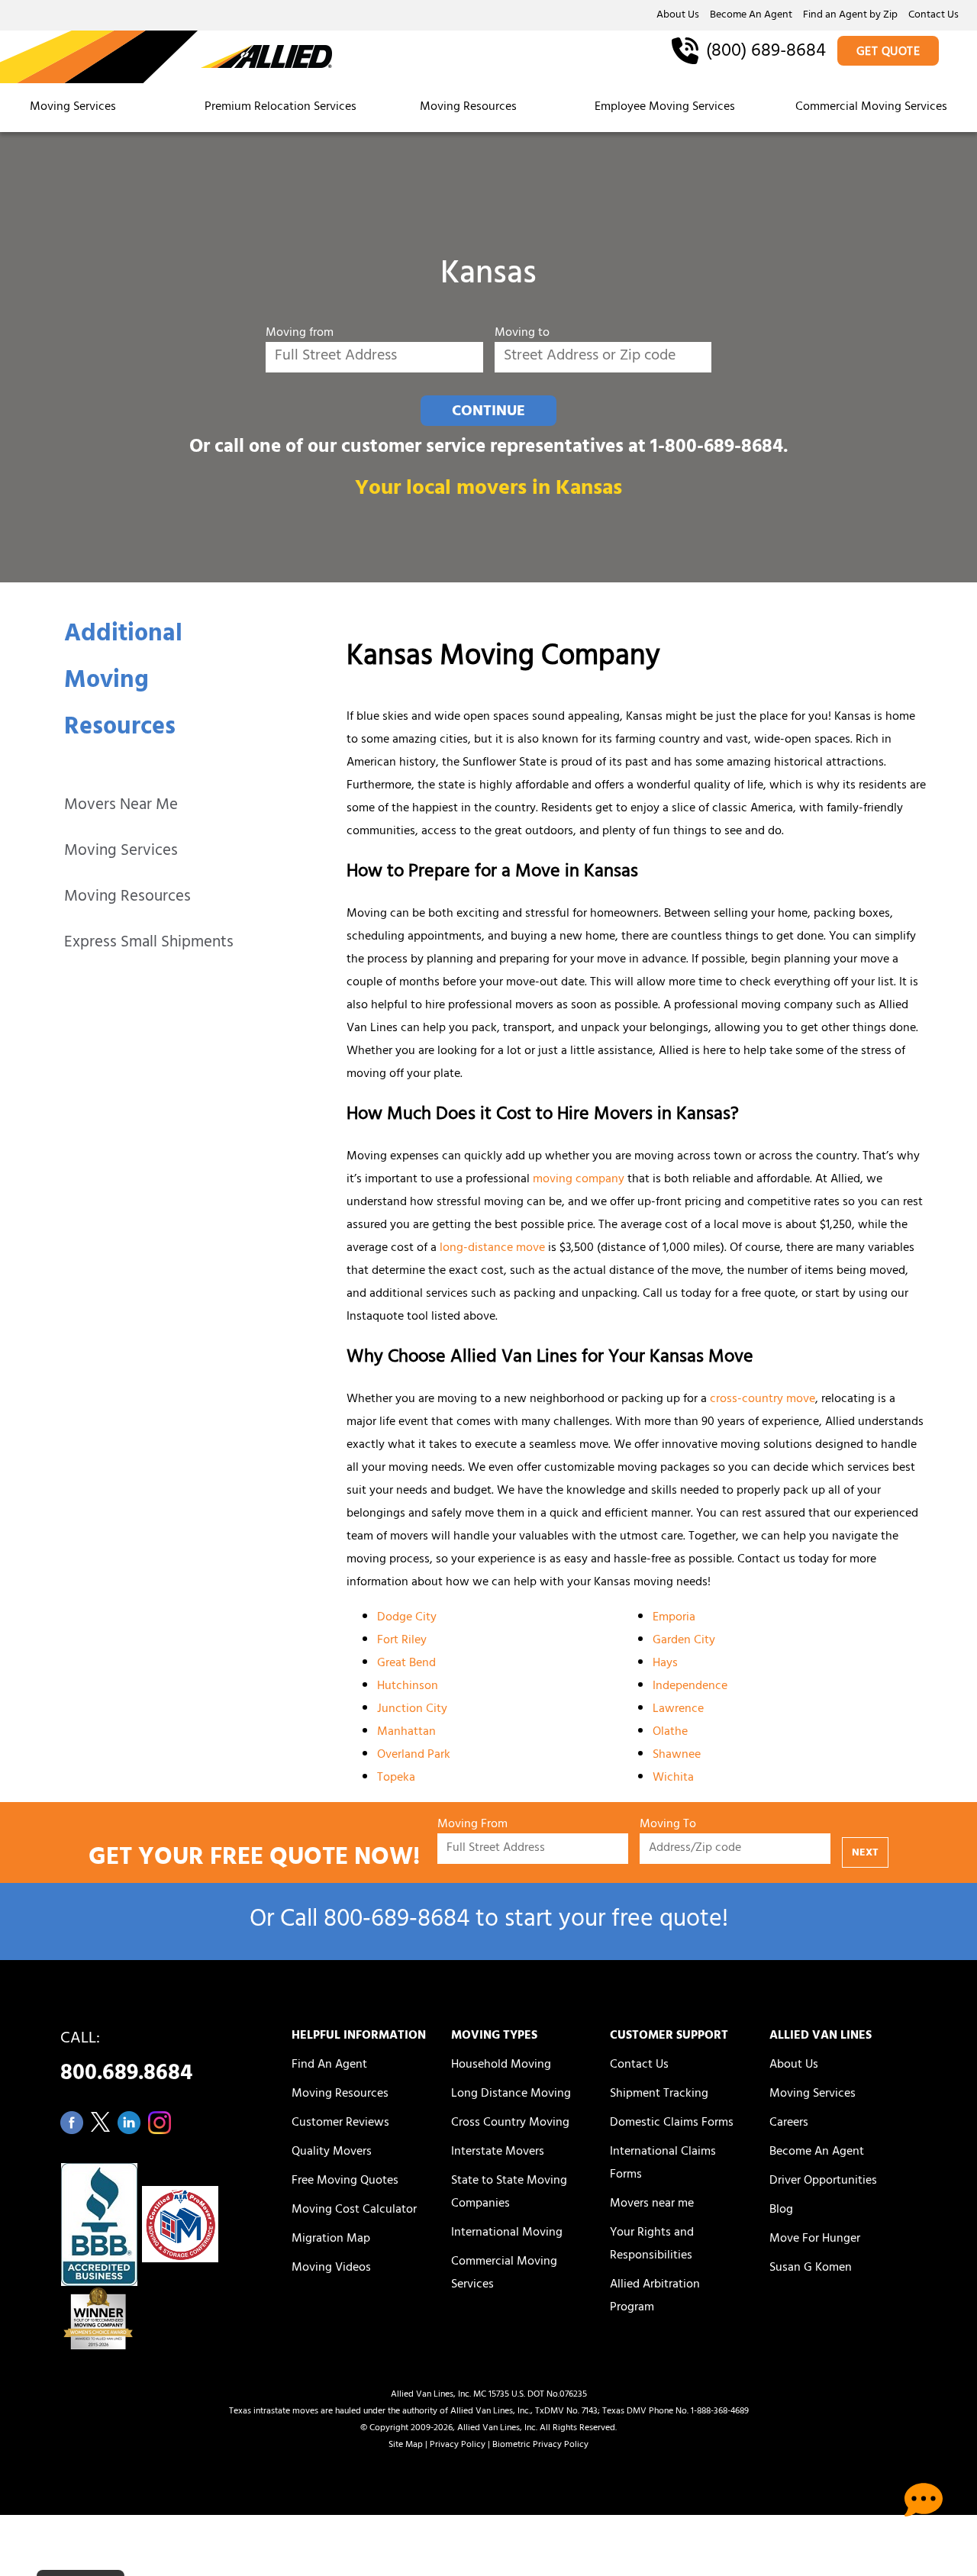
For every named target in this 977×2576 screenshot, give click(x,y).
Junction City (412, 1710)
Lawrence (678, 1710)
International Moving (507, 2233)
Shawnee (677, 1755)
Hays (665, 1664)
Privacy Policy (458, 2445)
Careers (789, 2123)
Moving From (472, 1825)
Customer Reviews (340, 2123)
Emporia (674, 1618)
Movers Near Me (121, 806)
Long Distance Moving (511, 2094)
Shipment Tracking (659, 2094)
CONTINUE (488, 412)
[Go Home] (166, 58)
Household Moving (501, 2065)
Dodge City (407, 1618)
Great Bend (406, 1664)
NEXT (865, 1854)
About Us (678, 16)
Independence (690, 1687)
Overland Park (414, 1755)
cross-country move (763, 1400)
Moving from (300, 334)
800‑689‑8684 (397, 1922)
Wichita (673, 1778)
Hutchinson (408, 1687)
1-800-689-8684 (717, 448)
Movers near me (652, 2204)
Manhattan (406, 1733)
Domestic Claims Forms (672, 2123)
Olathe (670, 1733)
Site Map (406, 2445)
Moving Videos (331, 2268)
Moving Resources (468, 108)
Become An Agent (751, 16)
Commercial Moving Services (871, 108)
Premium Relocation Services (282, 108)
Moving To (668, 1825)
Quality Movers (332, 2152)
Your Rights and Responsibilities (652, 2245)
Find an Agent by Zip (850, 16)
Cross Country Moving (510, 2123)
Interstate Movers (498, 2152)
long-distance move (492, 1249)
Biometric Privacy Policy (540, 2445)
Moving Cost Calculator (354, 2210)
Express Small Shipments (149, 944)
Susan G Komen (811, 2268)
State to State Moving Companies (509, 2193)
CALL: (126, 2060)
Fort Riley (402, 1641)
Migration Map (331, 2239)
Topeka (396, 1778)
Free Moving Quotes (345, 2181)
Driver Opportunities (823, 2181)
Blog (781, 2210)
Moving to (522, 334)
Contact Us (933, 16)
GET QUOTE (888, 53)
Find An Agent (329, 2065)
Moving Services (73, 108)
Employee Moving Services (665, 108)
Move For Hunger (815, 2239)
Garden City (684, 1641)
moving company (579, 1180)
